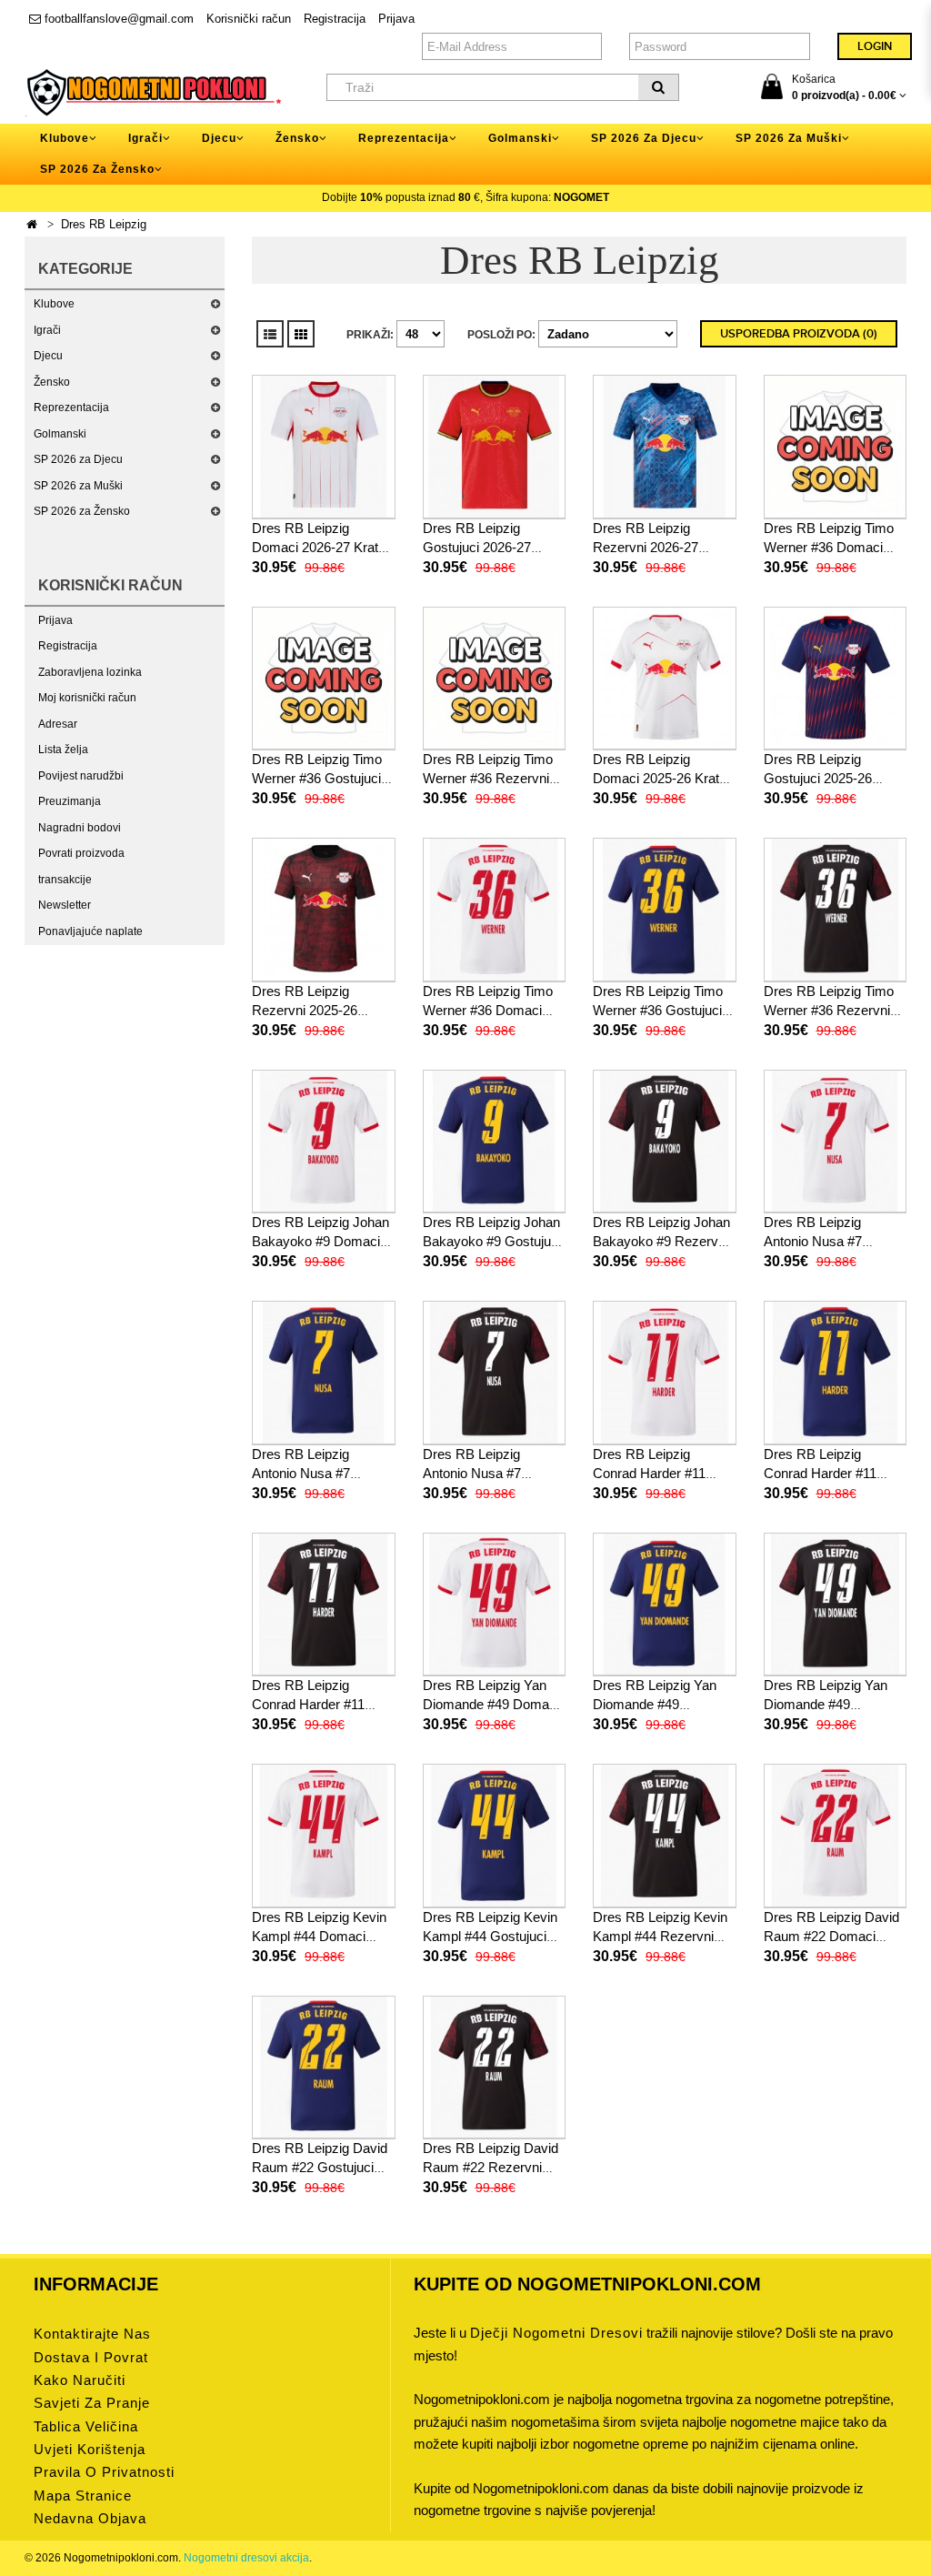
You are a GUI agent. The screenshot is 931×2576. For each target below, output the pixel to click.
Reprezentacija (71, 408)
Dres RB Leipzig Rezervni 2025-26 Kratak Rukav (305, 1010)
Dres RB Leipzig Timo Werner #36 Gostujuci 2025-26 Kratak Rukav (660, 1010)
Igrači (47, 330)
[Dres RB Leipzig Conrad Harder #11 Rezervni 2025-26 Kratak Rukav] (324, 1604)
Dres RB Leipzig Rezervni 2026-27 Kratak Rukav (646, 547)
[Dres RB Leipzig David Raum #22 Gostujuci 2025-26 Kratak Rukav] (324, 2067)
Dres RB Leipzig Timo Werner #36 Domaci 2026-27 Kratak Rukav (831, 547)
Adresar (58, 724)
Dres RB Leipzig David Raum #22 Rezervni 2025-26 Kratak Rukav (491, 2167)
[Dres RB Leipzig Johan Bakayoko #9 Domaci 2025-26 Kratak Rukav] (324, 1141)
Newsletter (65, 905)
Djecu (48, 356)
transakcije (65, 880)
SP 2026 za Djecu (78, 459)
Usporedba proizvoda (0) (799, 334)
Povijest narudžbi (81, 776)
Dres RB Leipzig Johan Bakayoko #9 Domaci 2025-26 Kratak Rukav (320, 1241)
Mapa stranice (83, 2495)
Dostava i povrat (91, 2357)
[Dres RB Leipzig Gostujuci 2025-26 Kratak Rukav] (836, 678)
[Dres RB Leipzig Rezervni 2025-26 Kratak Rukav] (324, 909)
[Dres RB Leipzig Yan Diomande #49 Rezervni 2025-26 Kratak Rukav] (836, 1604)
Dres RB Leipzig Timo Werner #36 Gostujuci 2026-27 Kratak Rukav (319, 778)
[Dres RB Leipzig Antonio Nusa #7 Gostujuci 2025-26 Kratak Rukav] (324, 1372)
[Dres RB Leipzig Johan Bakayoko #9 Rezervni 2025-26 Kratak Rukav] (665, 1141)
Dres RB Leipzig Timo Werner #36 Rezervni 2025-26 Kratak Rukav (831, 1010)
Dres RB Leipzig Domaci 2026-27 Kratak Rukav (322, 547)
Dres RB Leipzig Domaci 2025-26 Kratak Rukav (663, 778)
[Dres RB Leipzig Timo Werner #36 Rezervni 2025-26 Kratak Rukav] (836, 909)
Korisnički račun (249, 19)
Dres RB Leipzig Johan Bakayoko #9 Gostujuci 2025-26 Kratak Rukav (492, 1241)
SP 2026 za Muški (78, 486)
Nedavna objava (90, 2518)
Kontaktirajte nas (92, 2334)
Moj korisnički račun (87, 698)
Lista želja (63, 750)
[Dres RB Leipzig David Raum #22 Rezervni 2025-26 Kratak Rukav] (495, 2067)
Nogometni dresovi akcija (246, 2558)
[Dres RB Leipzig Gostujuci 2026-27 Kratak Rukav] (495, 446)
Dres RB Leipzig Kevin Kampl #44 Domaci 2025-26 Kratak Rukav (319, 1936)
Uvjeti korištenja (90, 2449)
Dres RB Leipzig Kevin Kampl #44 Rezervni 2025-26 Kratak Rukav (660, 1936)
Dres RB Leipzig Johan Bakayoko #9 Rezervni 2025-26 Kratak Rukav (661, 1241)
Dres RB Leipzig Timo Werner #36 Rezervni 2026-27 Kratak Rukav (490, 778)
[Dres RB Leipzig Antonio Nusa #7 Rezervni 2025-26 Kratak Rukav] (495, 1372)
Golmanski (60, 434)
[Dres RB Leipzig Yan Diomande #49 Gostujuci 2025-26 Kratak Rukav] (665, 1604)
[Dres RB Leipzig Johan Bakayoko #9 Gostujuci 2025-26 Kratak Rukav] (495, 1141)
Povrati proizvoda (81, 853)
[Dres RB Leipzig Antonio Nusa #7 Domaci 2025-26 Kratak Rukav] (836, 1141)
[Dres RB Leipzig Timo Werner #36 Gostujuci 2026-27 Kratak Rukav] (324, 678)
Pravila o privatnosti (104, 2472)
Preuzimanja (70, 801)
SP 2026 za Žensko (82, 511)
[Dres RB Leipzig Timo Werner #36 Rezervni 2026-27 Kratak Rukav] (495, 678)
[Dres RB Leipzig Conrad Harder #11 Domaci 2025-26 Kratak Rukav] (665, 1372)
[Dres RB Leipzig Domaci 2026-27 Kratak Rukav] (324, 446)
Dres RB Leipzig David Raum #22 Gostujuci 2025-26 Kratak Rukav (320, 2167)
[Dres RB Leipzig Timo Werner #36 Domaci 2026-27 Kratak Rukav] (836, 446)
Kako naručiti (80, 2380)
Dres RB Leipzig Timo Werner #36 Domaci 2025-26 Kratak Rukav (490, 1010)
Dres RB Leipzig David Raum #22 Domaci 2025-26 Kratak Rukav (831, 1936)
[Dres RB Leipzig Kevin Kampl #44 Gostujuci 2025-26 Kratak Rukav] (495, 1835)
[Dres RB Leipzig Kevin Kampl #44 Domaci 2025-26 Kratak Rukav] (324, 1835)
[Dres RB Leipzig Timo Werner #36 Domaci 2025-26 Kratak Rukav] (495, 909)
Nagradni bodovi (80, 828)
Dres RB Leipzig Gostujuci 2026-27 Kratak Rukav (477, 547)
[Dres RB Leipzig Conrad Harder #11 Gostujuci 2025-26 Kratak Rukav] (836, 1372)
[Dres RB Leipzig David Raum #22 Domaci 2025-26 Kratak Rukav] (836, 1835)
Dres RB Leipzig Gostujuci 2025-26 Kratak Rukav (818, 778)
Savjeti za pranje (92, 2403)
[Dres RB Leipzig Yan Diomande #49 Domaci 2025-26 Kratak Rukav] (495, 1604)
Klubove (54, 304)
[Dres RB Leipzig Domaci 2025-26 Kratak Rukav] (665, 678)
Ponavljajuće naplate (90, 931)
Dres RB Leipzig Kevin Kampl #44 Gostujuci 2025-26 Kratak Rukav (490, 1936)
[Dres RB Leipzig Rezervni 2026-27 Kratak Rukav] (665, 446)
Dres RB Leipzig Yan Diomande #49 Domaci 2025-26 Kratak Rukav (491, 1704)
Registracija (335, 19)
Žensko (52, 382)
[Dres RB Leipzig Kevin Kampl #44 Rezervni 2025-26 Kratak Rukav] (665, 1835)
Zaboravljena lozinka (90, 672)
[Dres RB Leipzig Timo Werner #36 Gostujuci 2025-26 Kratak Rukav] (665, 909)
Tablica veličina (86, 2426)
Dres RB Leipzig (104, 224)
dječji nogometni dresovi (556, 2333)
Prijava (396, 19)
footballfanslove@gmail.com (117, 19)
